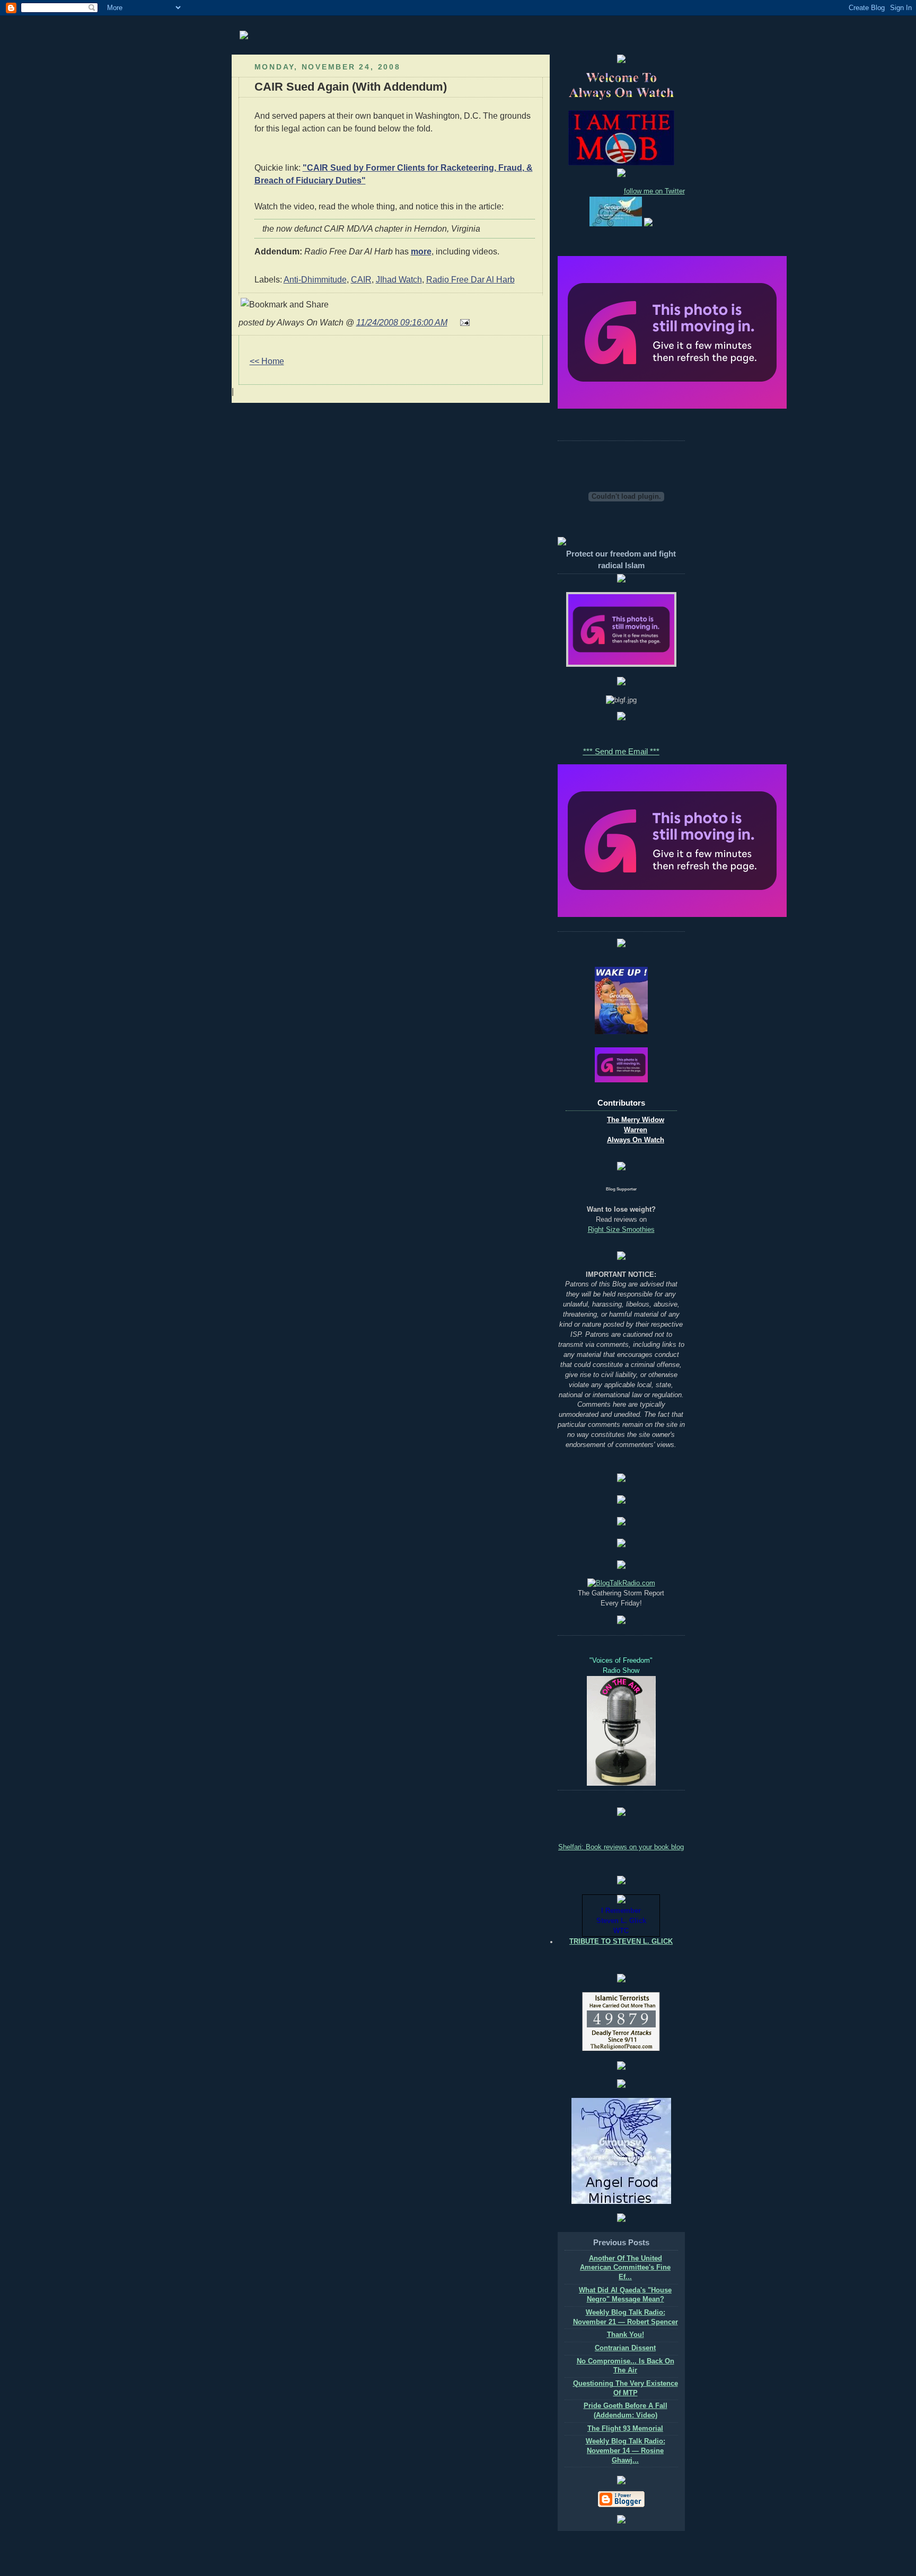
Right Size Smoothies (621, 1230)
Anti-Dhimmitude (315, 279)
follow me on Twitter (654, 191)
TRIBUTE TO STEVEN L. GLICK (621, 1942)
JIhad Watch (399, 279)
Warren (636, 1130)
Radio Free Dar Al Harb (470, 279)
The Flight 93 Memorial (625, 2429)
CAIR (361, 279)
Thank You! (626, 2335)
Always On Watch (636, 1140)
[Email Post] (463, 322)
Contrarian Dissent (625, 2348)
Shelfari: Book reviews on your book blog (621, 1847)
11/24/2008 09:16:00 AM (402, 322)
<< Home (267, 361)
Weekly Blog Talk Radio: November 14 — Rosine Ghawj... (626, 2451)
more (421, 251)
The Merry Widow (636, 1120)
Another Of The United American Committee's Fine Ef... (625, 2268)
